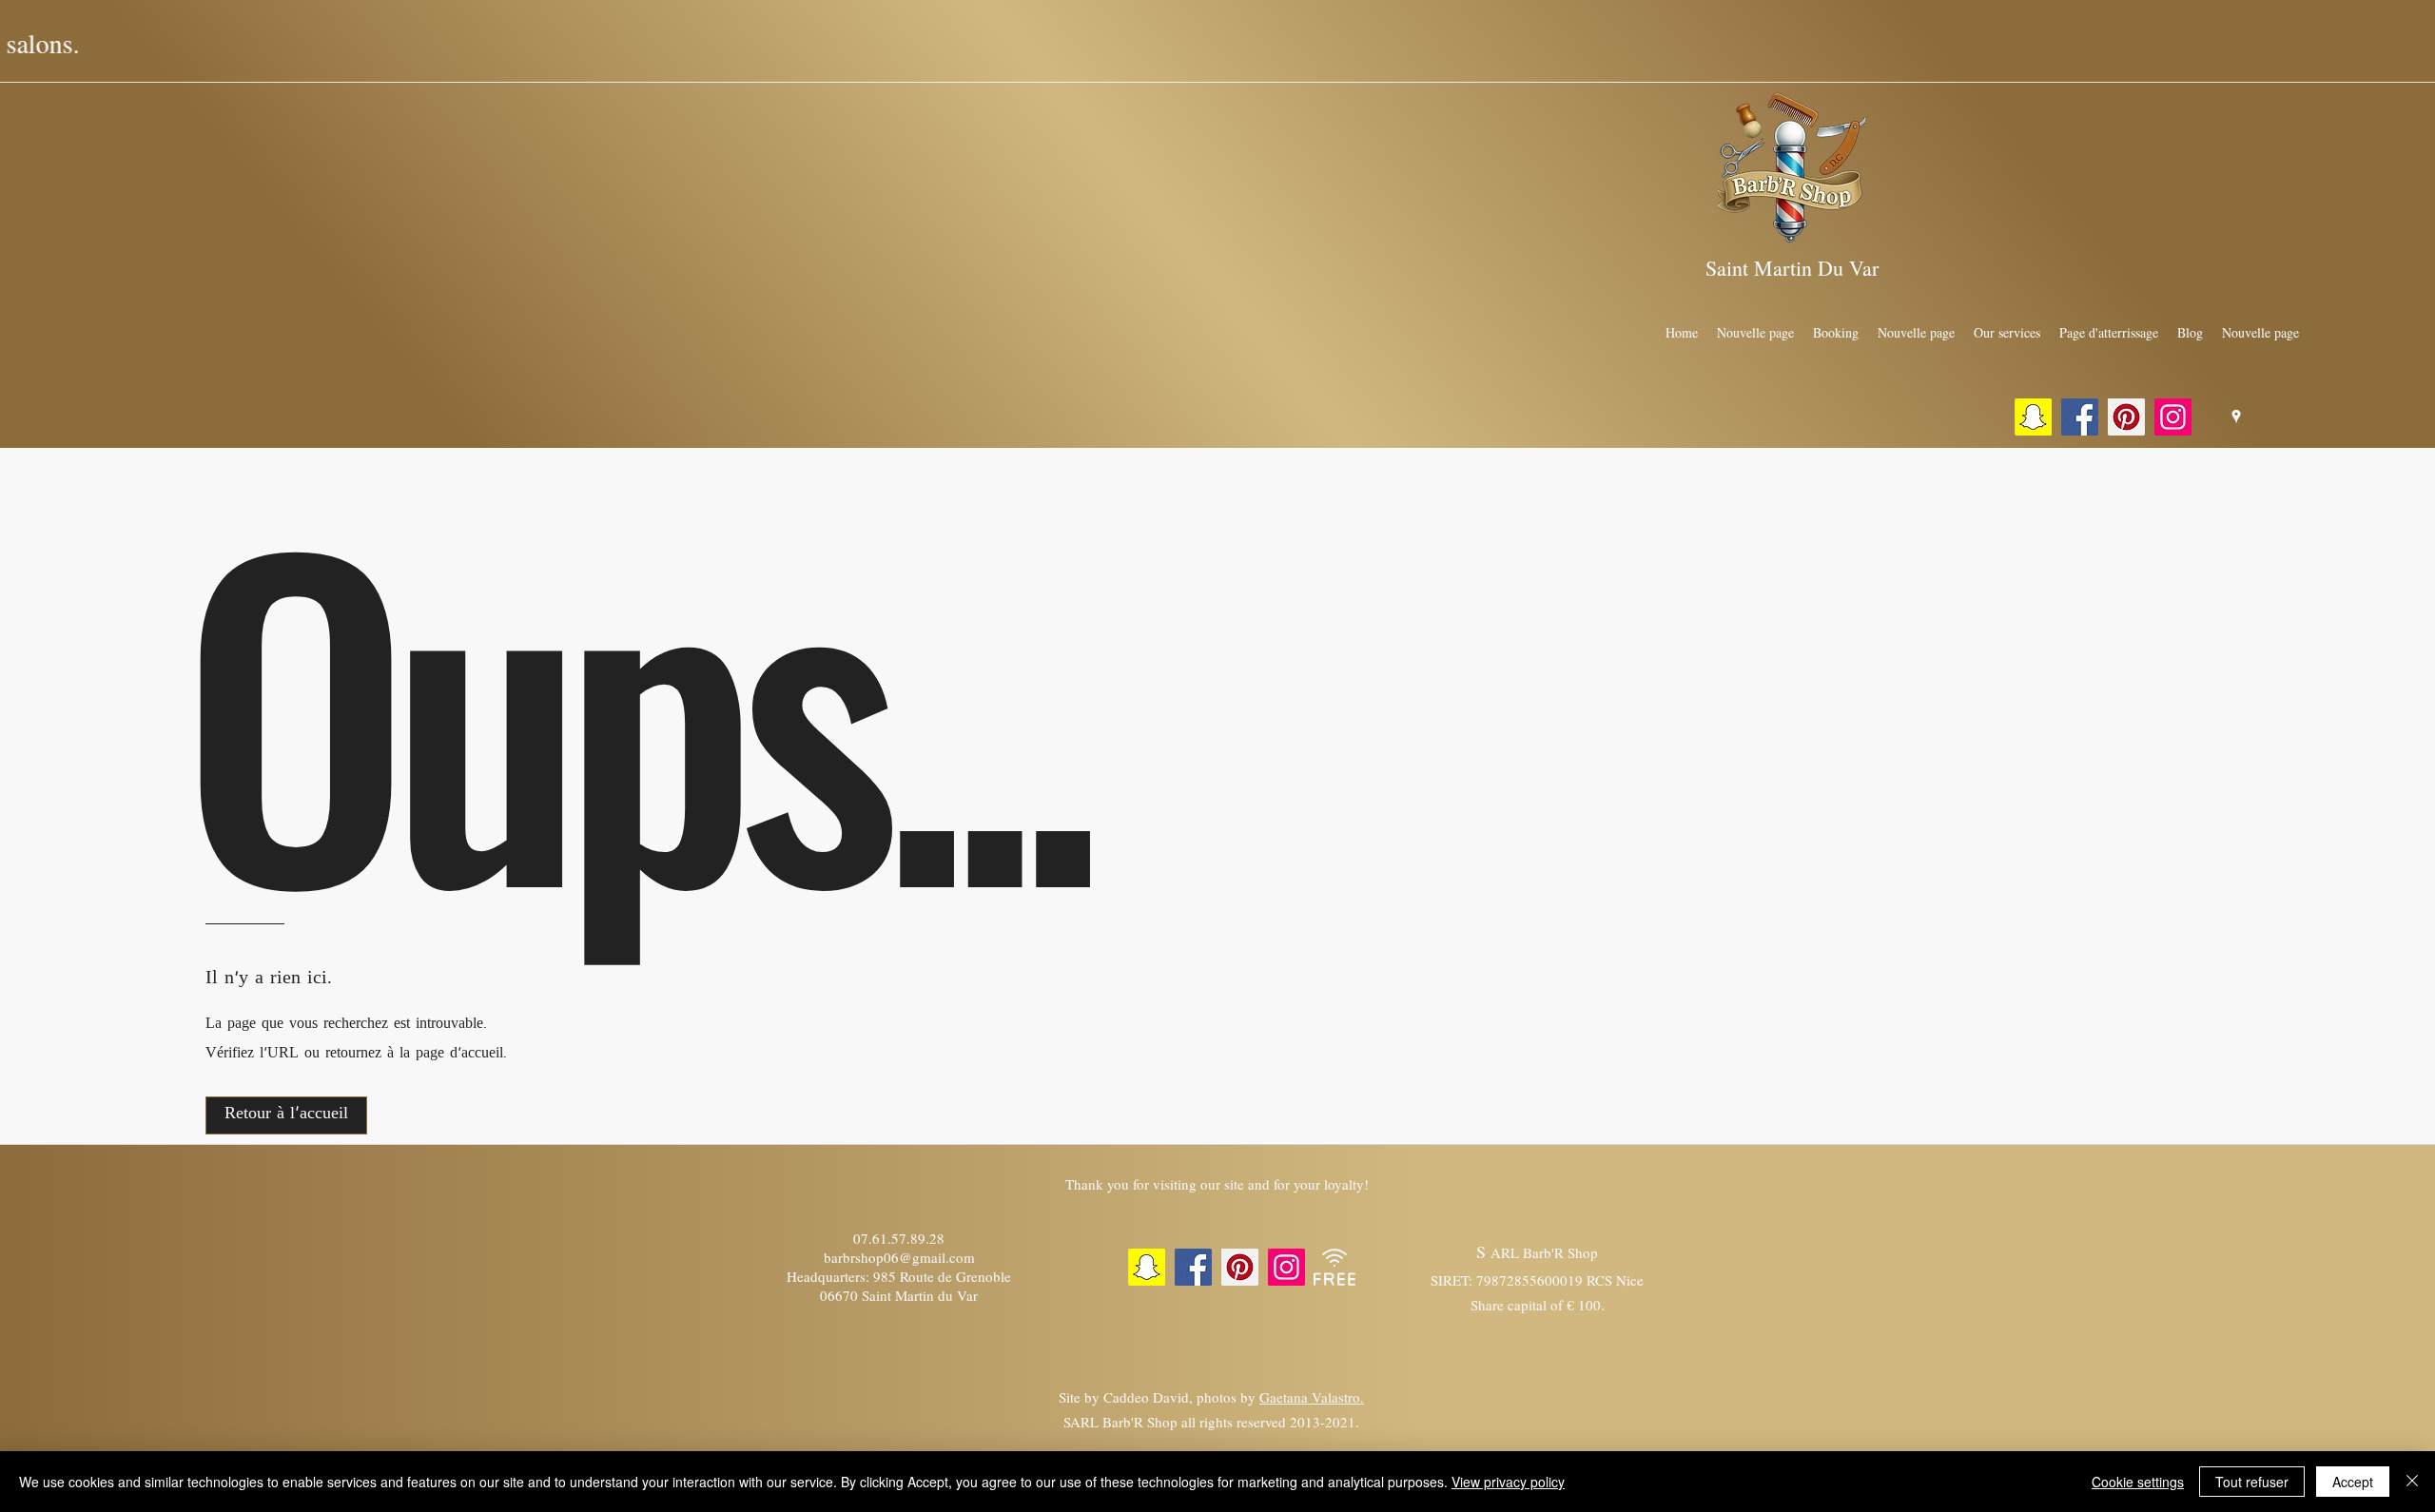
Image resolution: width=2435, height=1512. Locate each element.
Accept (2353, 1482)
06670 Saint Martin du (886, 1295)
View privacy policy (1508, 1482)
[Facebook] (2080, 417)
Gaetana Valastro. (1312, 1397)
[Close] (2412, 1482)
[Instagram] (2173, 417)
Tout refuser (2252, 1482)
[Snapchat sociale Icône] (2033, 417)
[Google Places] (2236, 417)
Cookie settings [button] (2138, 1482)
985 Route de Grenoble (942, 1276)
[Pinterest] (2126, 417)
